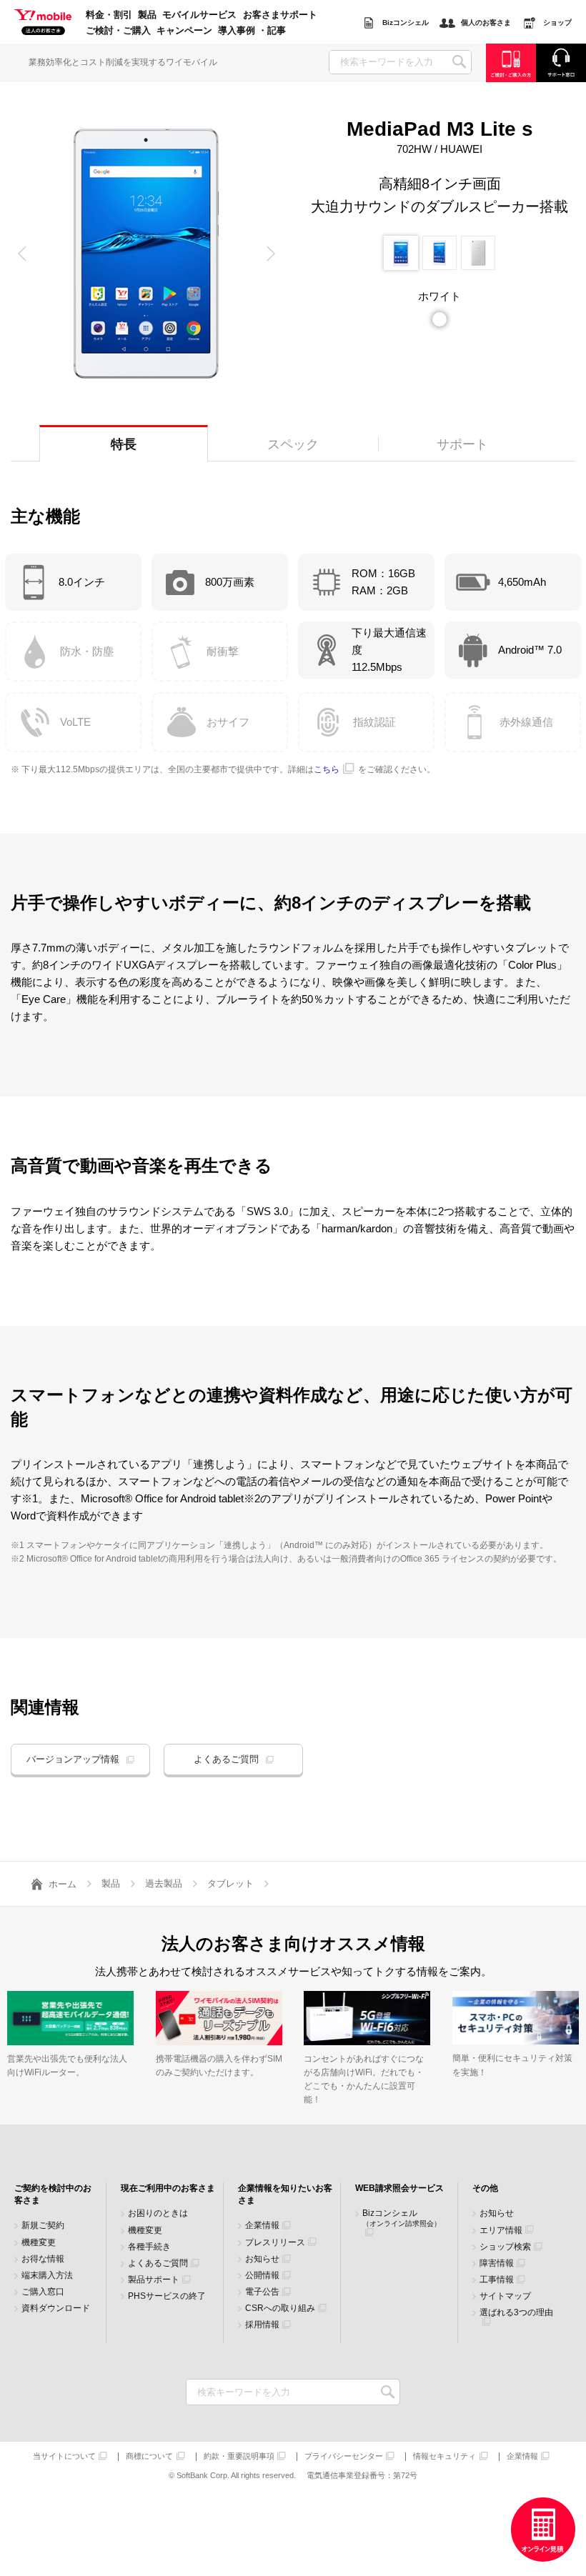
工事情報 (497, 2280)
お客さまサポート (280, 15)
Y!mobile (43, 23)
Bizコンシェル (402, 2218)
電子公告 (262, 2292)
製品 (147, 15)
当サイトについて (64, 2456)
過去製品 (164, 1883)
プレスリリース (275, 2243)
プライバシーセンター (344, 2456)
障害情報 (497, 2263)
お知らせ (262, 2259)
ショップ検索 (505, 2247)
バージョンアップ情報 (73, 1759)
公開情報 (262, 2276)
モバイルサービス (199, 15)
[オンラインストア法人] (543, 2530)
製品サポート (154, 2280)
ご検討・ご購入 (118, 31)
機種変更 (39, 2243)
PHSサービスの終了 (167, 2296)
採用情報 (262, 2325)
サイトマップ (505, 2296)
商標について (149, 2456)
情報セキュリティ (445, 2456)
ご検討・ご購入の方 (511, 63)
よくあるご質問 (226, 1759)
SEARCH (459, 62)
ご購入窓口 (43, 2292)
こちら (327, 769)
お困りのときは (158, 2213)
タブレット (230, 1883)
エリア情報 (501, 2231)
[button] (23, 254)
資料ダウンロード (56, 2308)
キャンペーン (184, 31)
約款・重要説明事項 (239, 2456)
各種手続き (149, 2247)
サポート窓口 (561, 63)
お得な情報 (43, 2259)
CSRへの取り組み (280, 2308)
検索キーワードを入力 (388, 2392)
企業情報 (262, 2226)
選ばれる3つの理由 (516, 2313)
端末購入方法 (47, 2276)
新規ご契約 (43, 2226)
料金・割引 (109, 15)
